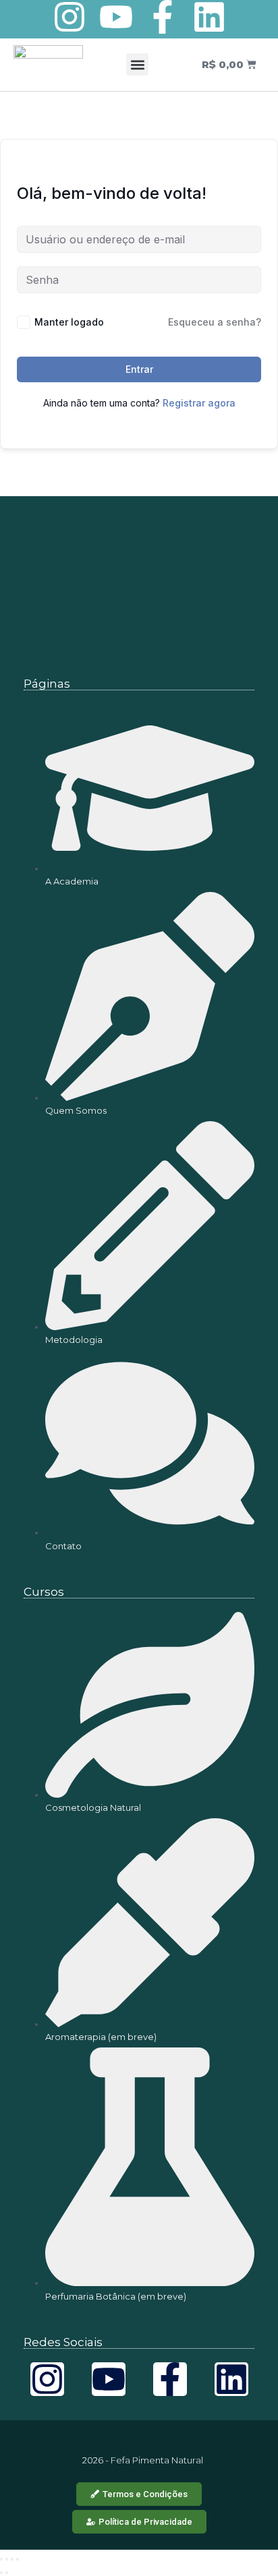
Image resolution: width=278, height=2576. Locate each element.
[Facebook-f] (163, 17)
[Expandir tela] (7, 2559)
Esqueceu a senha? (215, 322)
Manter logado (69, 322)
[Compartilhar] (12, 2559)
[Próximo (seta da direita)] (7, 2573)
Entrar (139, 369)
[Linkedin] (209, 17)
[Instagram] (69, 17)
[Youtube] (116, 17)
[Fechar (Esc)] (18, 2559)
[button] (137, 64)
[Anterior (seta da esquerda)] (1, 2573)
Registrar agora (199, 403)
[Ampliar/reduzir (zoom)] (1, 2559)
